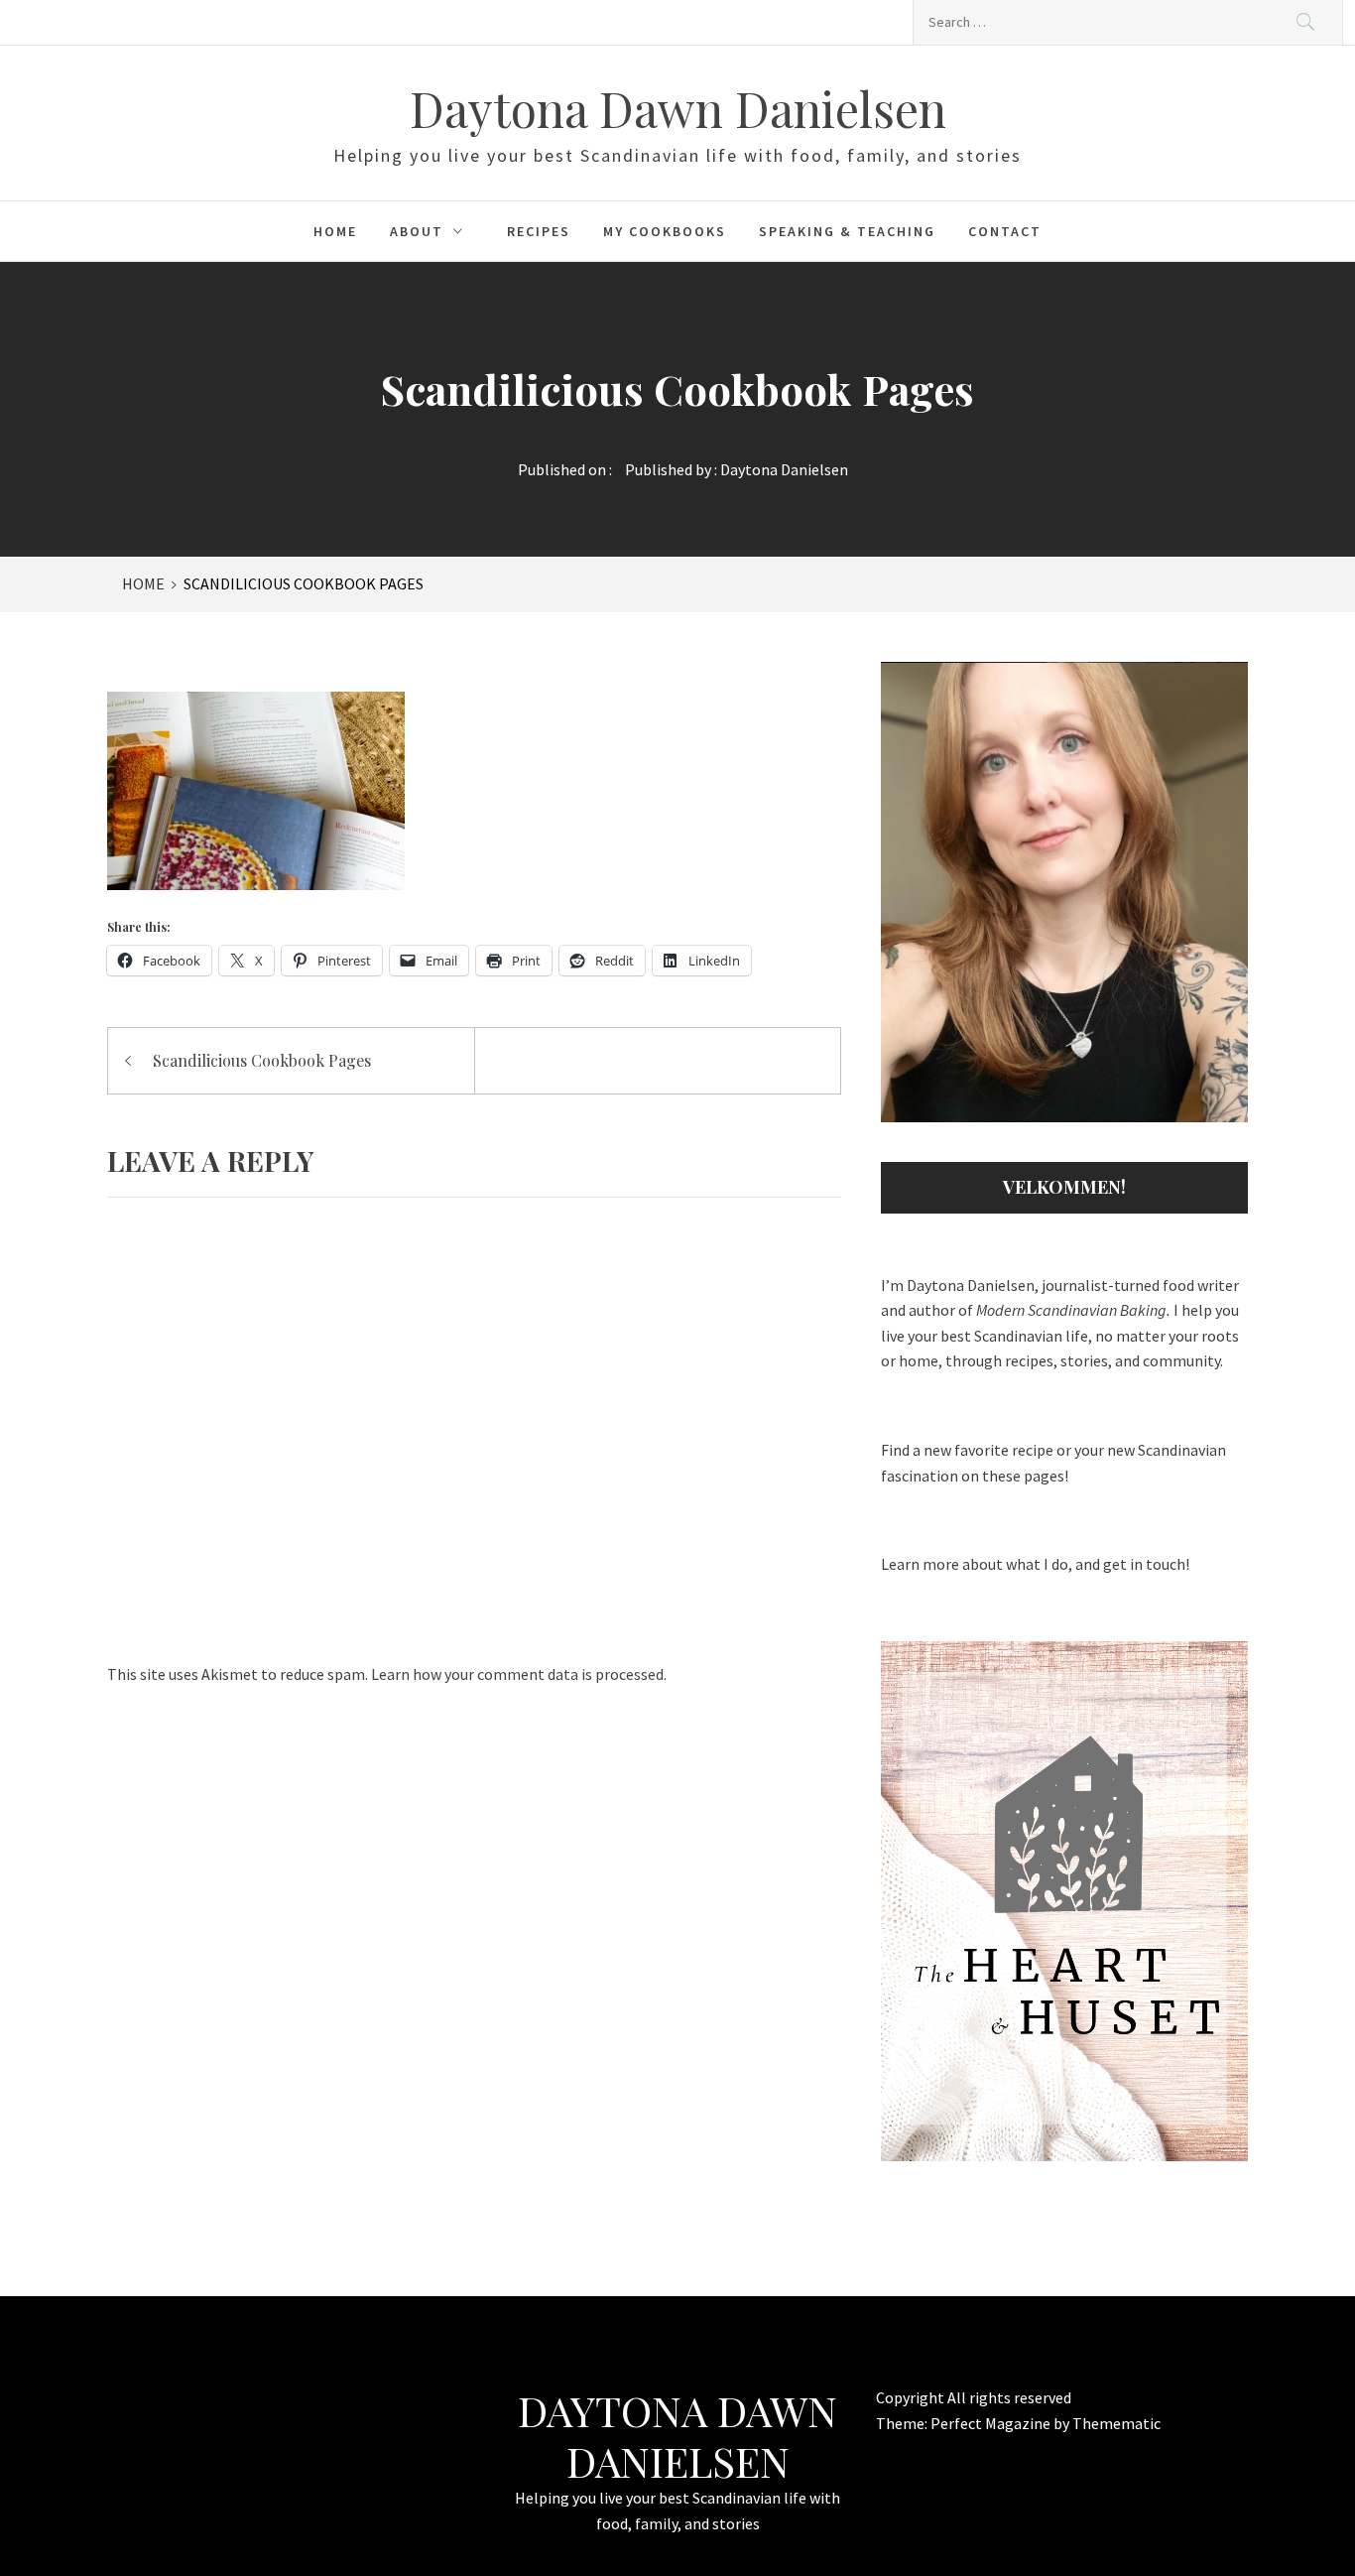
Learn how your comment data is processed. (519, 1674)
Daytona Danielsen (784, 469)
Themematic (1116, 2423)
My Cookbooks (665, 231)
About (417, 231)
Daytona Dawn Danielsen (678, 108)
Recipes (539, 231)
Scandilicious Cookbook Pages (262, 1060)
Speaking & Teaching (847, 231)
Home (335, 231)
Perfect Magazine (992, 2423)
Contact (1005, 231)
